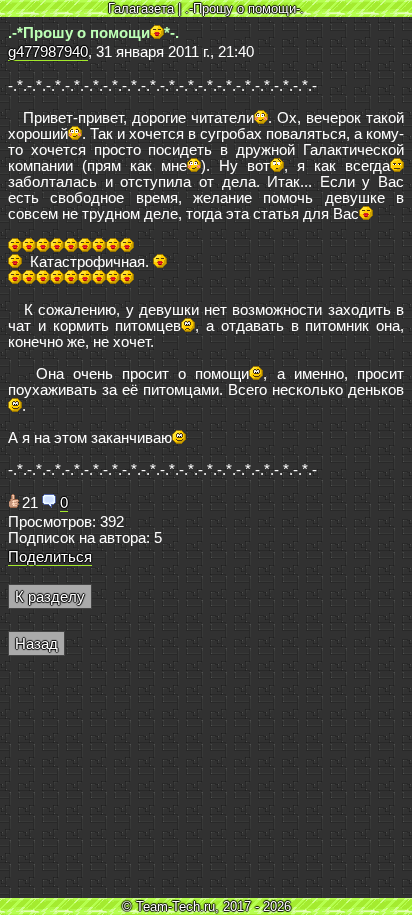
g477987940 (48, 52)
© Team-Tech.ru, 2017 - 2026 (206, 906)
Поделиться (50, 557)
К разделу (50, 597)
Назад (36, 644)
